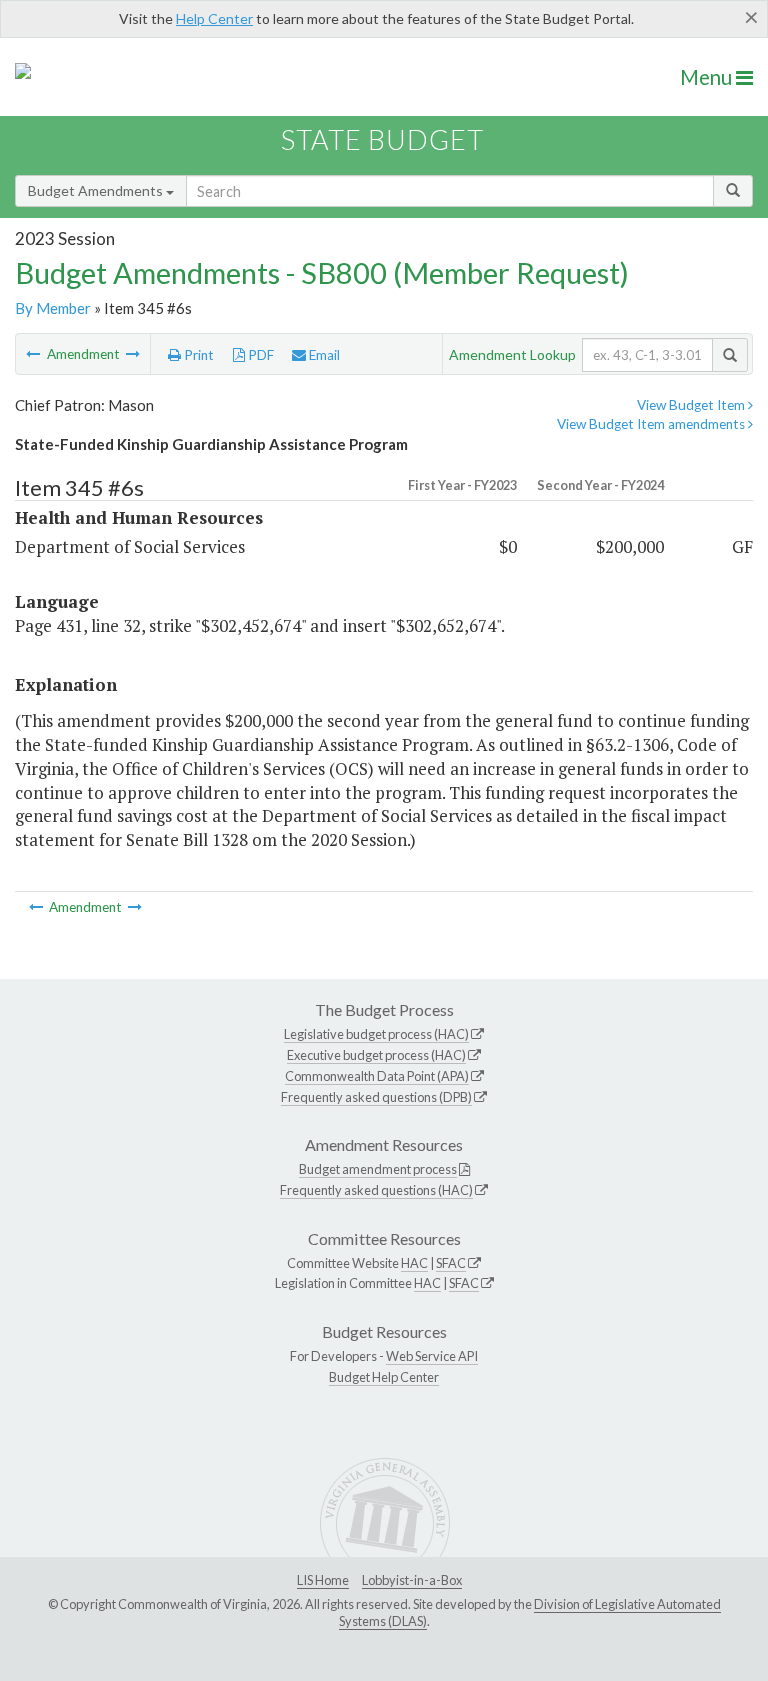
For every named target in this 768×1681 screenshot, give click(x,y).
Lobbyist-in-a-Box (412, 1580)
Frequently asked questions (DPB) (376, 1097)
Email (323, 355)
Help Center (214, 18)
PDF (259, 355)
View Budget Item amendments (652, 424)
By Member (53, 308)
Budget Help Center (384, 1377)
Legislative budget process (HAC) (376, 1034)
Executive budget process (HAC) (376, 1055)
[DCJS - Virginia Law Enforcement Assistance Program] (133, 354)
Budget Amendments (97, 190)
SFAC (451, 1263)
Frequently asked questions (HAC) (376, 1190)
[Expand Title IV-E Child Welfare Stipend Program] (34, 354)
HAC (414, 1263)
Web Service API (432, 1356)
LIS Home (323, 1580)
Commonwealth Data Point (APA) (377, 1076)
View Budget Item (692, 405)
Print (197, 355)
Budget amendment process (378, 1169)
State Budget (382, 139)
